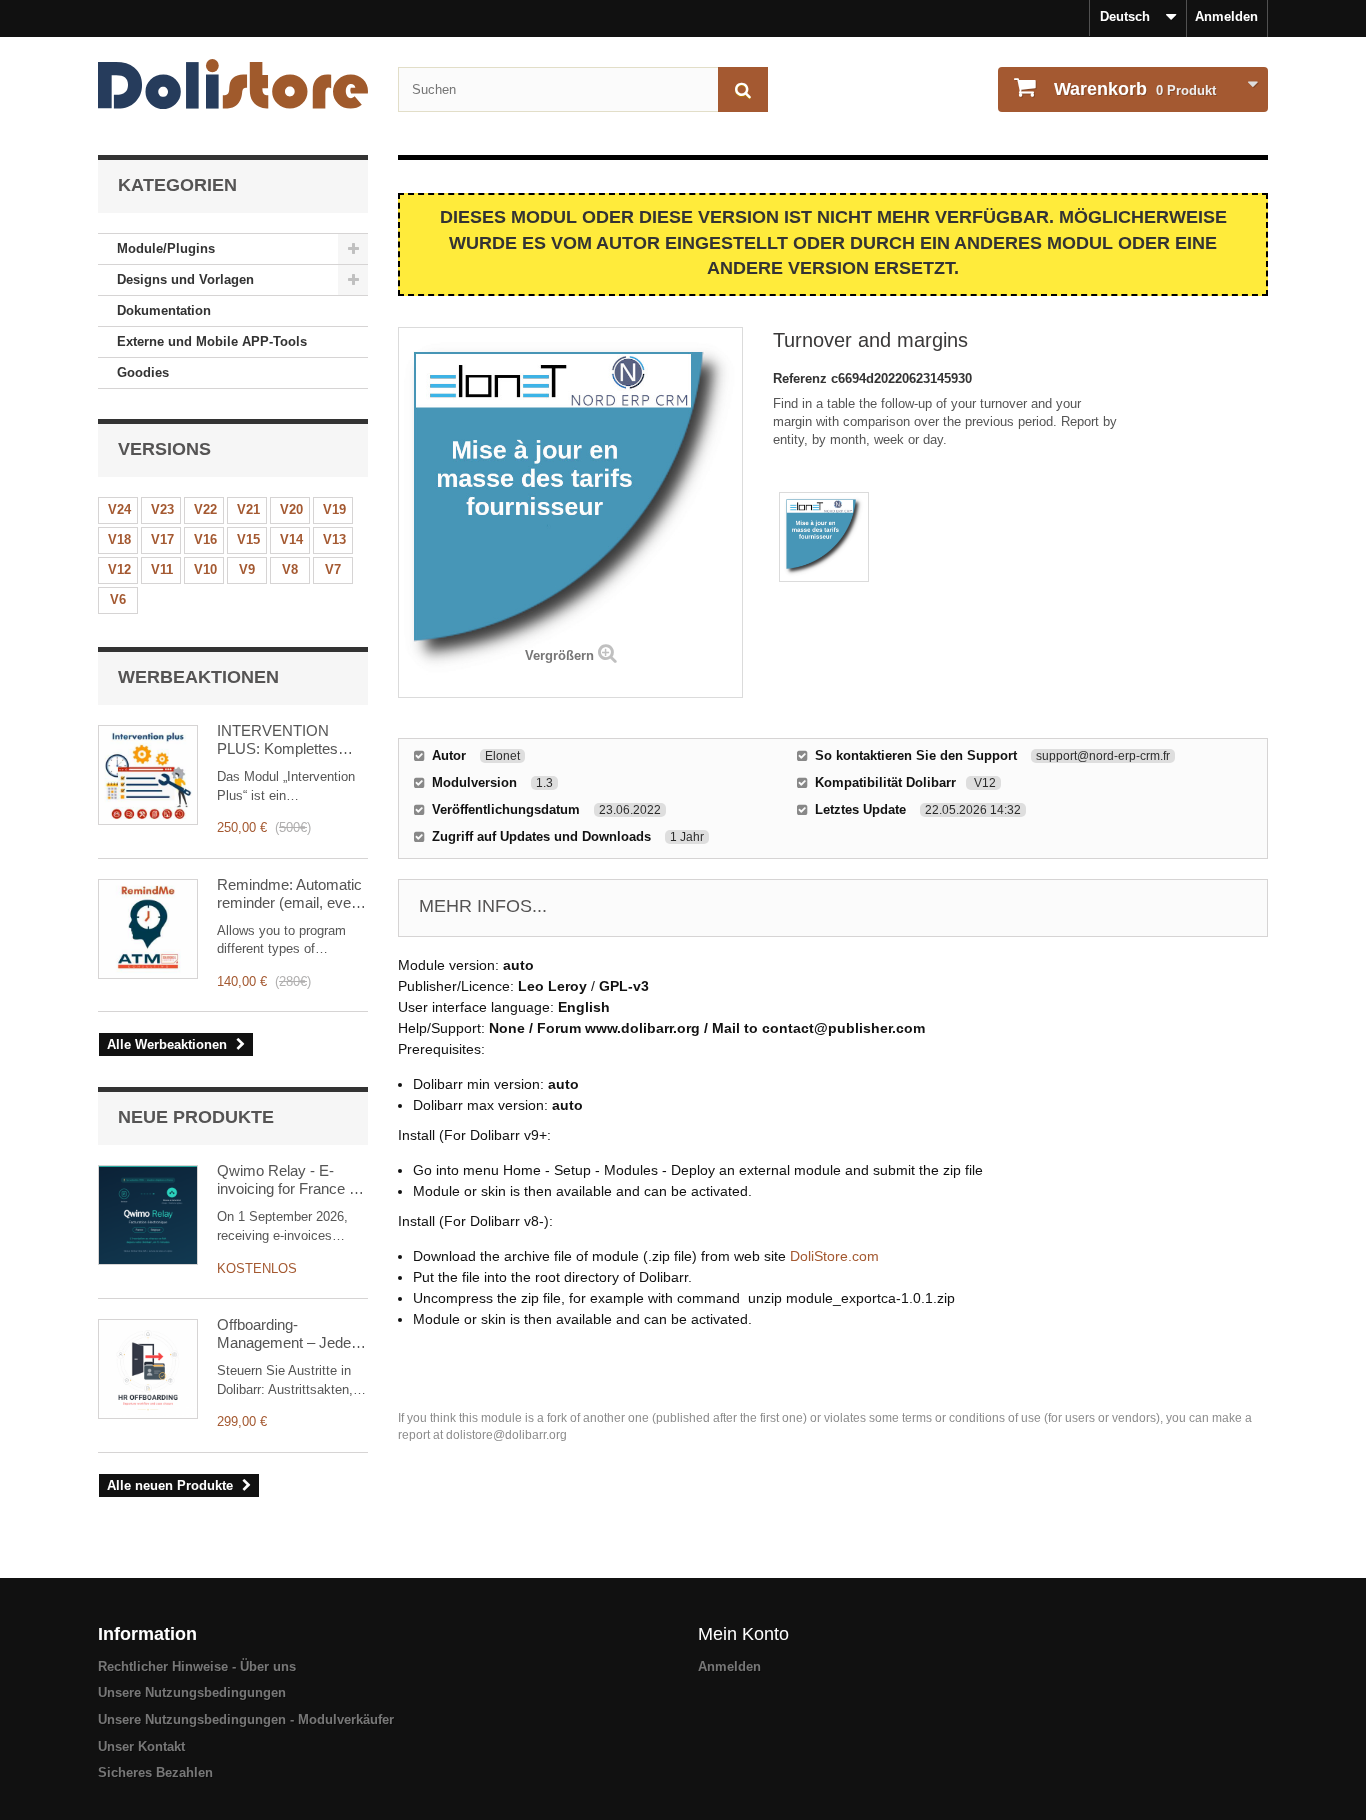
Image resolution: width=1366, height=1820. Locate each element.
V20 (291, 509)
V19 (334, 509)
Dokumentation (164, 310)
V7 (333, 569)
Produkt (1135, 89)
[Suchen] (743, 89)
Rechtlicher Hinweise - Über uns (197, 1666)
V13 (334, 539)
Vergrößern (559, 655)
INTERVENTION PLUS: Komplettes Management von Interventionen (277, 740)
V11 (162, 569)
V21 (248, 509)
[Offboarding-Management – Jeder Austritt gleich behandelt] (148, 1369)
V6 (118, 599)
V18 (119, 539)
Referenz (802, 378)
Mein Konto (743, 1634)
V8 (290, 569)
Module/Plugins (166, 248)
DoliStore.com (834, 1256)
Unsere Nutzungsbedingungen (192, 1692)
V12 (119, 569)
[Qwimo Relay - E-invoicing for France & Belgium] (148, 1215)
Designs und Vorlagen (185, 279)
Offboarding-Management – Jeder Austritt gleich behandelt (286, 1334)
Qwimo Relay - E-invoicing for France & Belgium (288, 1180)
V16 (205, 539)
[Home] (233, 84)
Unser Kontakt (141, 1746)
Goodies (143, 372)
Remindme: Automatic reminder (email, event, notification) (292, 894)
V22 (205, 509)
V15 (248, 539)
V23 (162, 509)
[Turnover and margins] (824, 537)
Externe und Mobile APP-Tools (212, 341)
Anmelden (1226, 16)
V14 (291, 539)
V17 (162, 539)
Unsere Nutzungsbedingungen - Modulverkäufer (246, 1719)
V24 (119, 509)
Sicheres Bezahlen (155, 1772)
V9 (247, 569)
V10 (205, 569)
